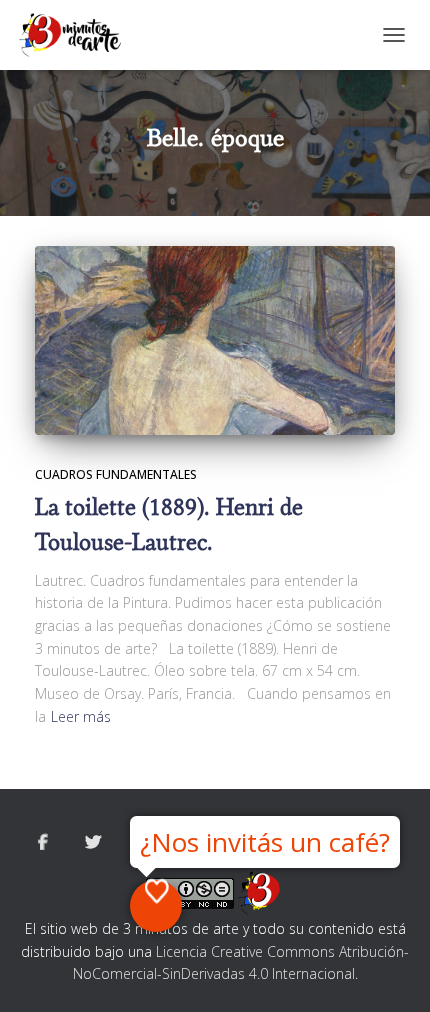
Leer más (81, 716)
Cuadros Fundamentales (116, 474)
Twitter (93, 843)
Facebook (43, 843)
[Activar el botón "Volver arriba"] (390, 972)
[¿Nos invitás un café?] (156, 906)
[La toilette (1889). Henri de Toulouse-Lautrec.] (215, 340)
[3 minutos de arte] (77, 35)
